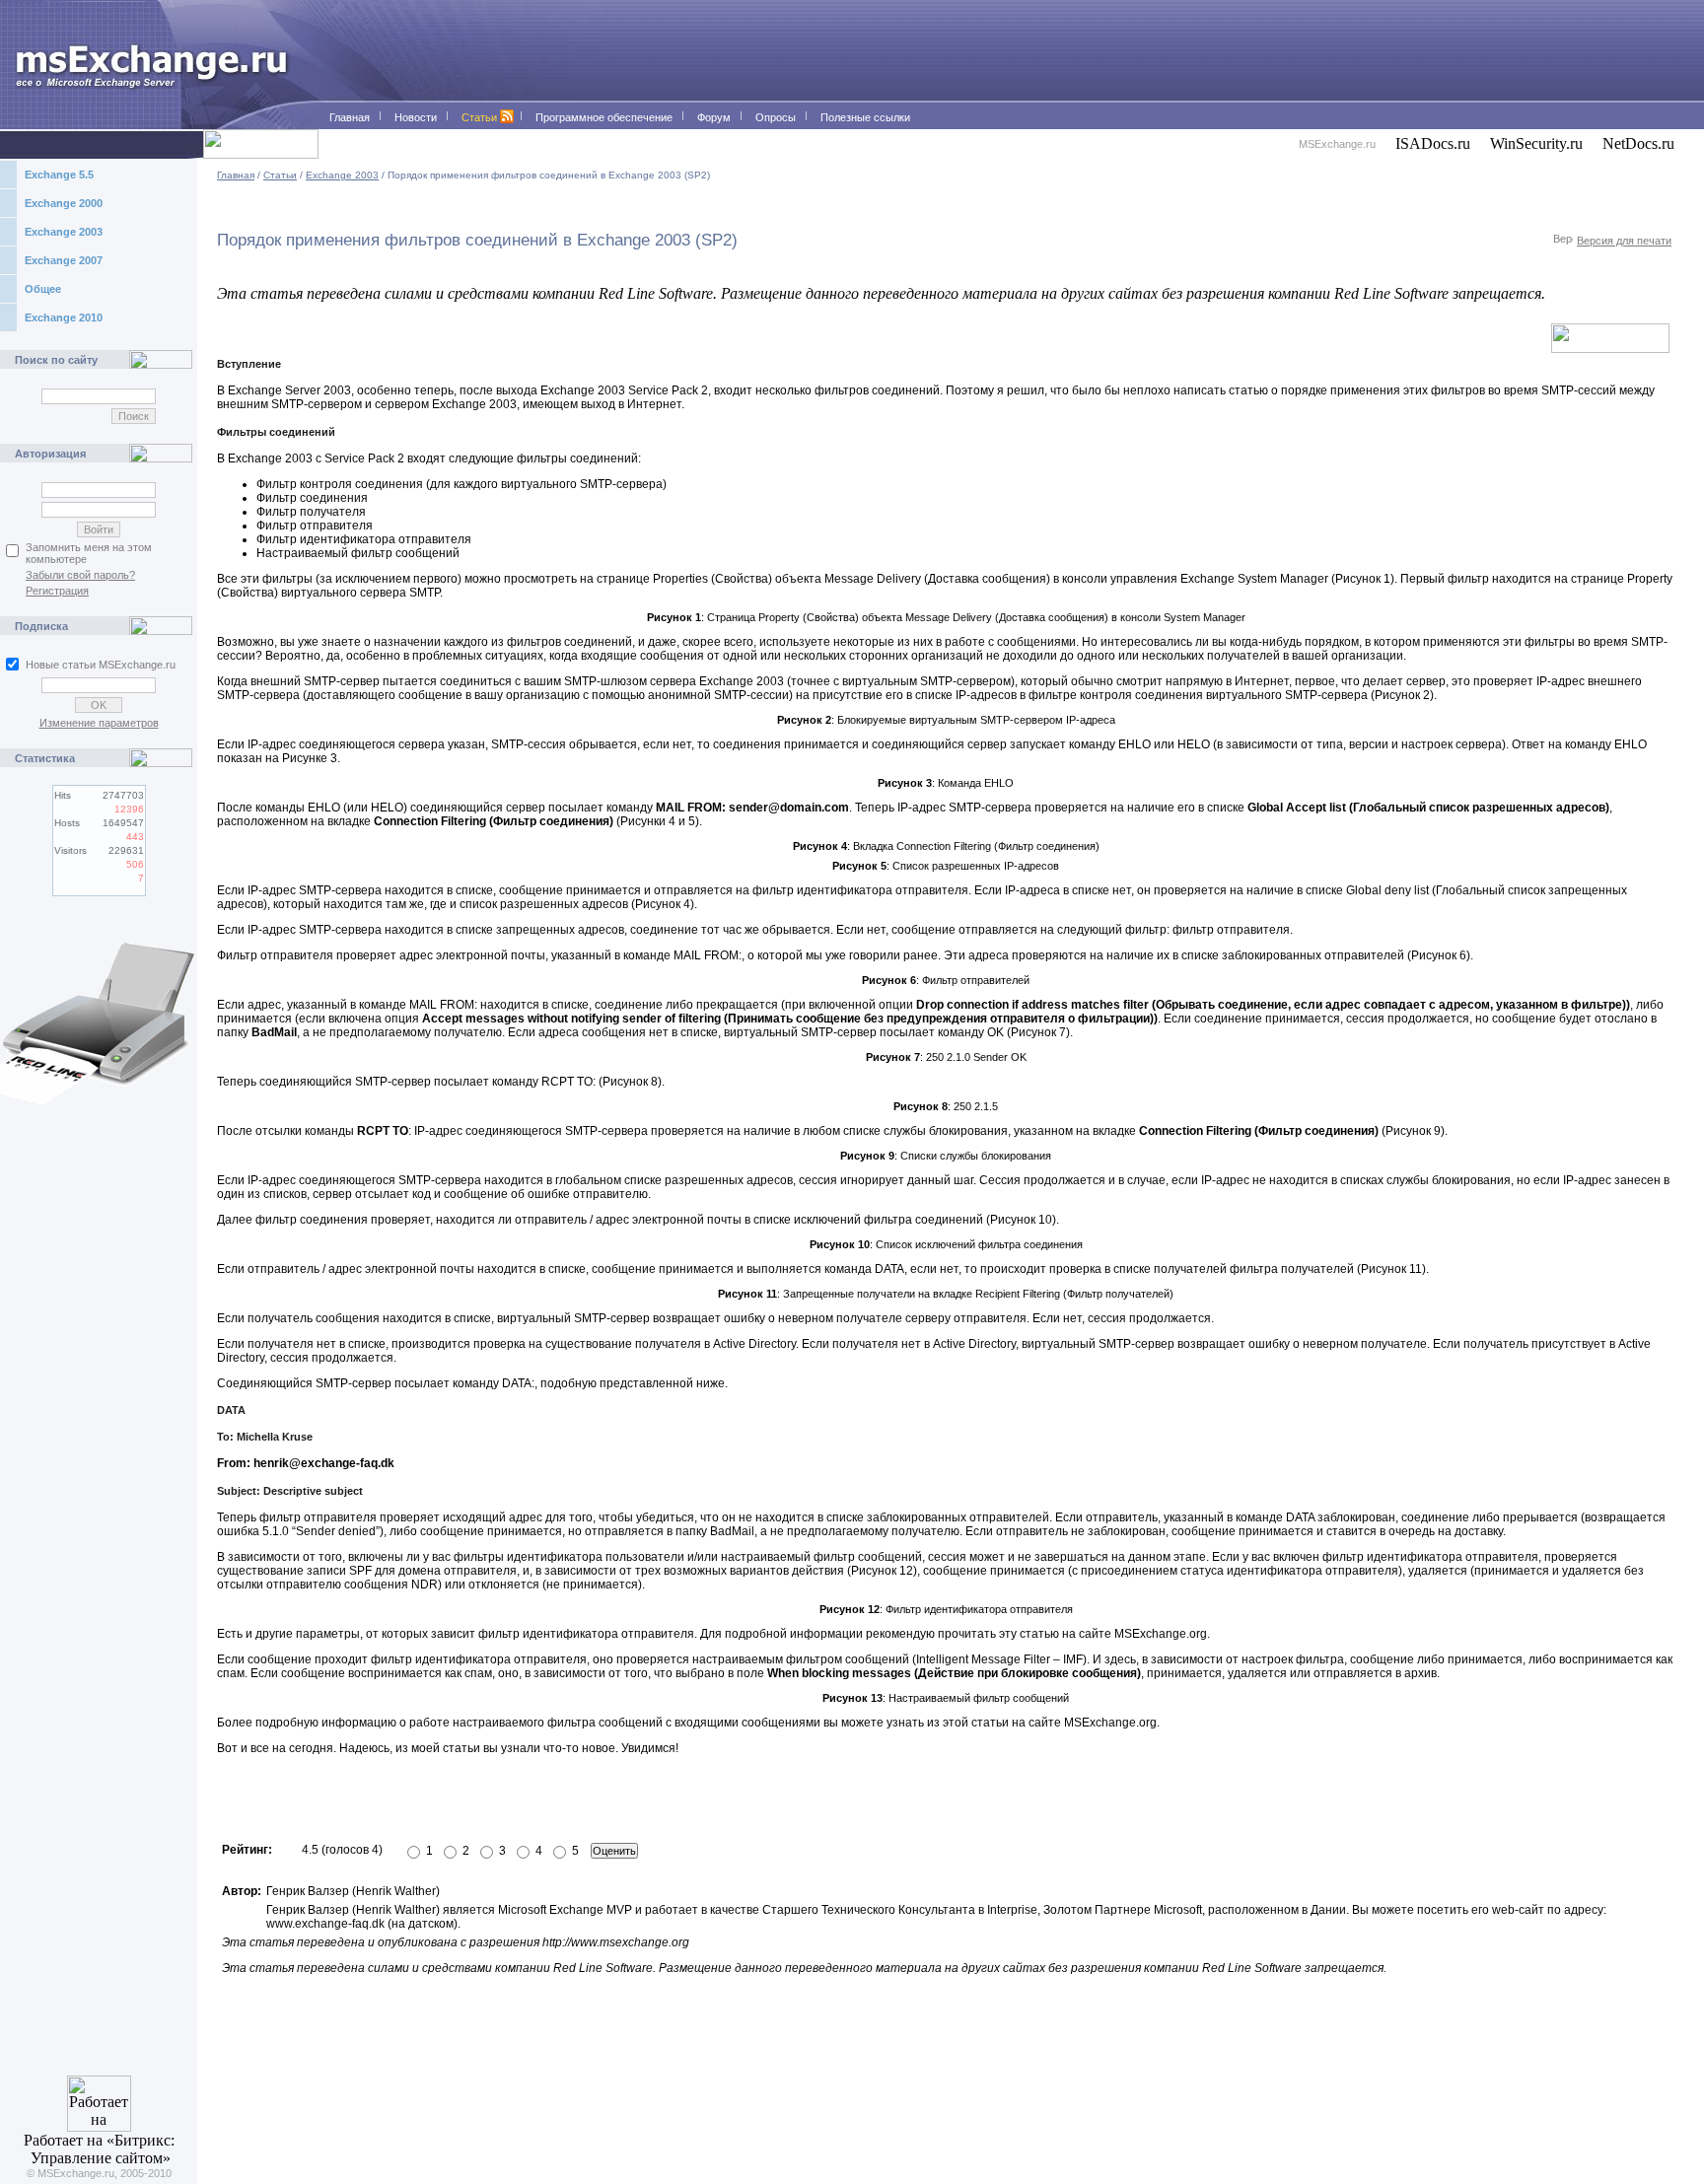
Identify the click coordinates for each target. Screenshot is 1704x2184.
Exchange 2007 (64, 260)
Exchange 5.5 (59, 175)
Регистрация (57, 591)
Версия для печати (1624, 241)
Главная (236, 175)
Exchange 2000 (64, 203)
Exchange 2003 (64, 232)
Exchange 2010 (64, 317)
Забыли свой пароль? (80, 575)
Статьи (280, 175)
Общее (43, 289)
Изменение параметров (99, 723)
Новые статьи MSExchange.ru (101, 665)
